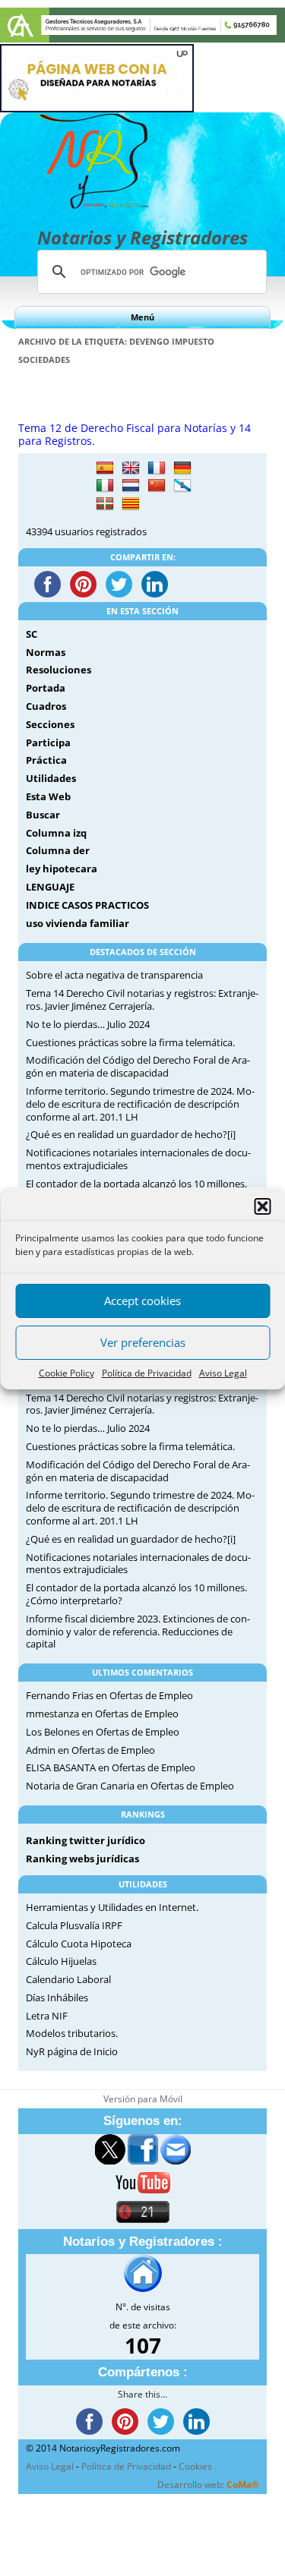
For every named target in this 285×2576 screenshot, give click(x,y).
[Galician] (182, 486)
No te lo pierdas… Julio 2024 (88, 1024)
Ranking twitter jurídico (85, 1840)
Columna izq (56, 833)
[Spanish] (105, 468)
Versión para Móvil (143, 2099)
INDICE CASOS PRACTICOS (87, 905)
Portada (46, 688)
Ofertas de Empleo (151, 1695)
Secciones (50, 724)
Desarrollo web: (208, 2485)
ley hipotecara (62, 869)
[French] (157, 468)
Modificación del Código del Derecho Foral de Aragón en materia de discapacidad (138, 1066)
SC (32, 634)
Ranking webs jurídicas (82, 1859)
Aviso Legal (223, 1373)
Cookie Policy (66, 1373)
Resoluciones (59, 670)
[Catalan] (131, 504)
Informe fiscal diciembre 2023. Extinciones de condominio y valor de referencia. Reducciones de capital (138, 1632)
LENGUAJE (50, 887)
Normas (46, 652)
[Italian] (105, 486)
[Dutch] (131, 486)
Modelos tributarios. (72, 2033)
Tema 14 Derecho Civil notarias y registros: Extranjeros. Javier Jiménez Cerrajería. (142, 1000)
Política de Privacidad (147, 1373)
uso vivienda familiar (78, 923)
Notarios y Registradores (142, 237)
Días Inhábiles (57, 1997)
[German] (182, 468)
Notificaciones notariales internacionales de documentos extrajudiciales (138, 1159)
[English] (131, 468)
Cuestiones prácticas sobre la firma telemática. (130, 1042)
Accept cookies (142, 1301)
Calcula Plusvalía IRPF (74, 1925)
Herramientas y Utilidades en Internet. (112, 1907)
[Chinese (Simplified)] (157, 486)
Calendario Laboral (68, 1979)
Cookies (195, 2466)
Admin (41, 1750)
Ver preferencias (143, 1342)
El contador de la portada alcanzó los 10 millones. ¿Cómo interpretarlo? (136, 1594)
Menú (142, 317)
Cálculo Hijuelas (61, 1961)
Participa (48, 743)
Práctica (46, 760)
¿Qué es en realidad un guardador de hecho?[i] (131, 1134)
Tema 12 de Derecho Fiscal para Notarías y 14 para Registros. (135, 434)
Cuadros (46, 706)
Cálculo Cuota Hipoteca (79, 1944)
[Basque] (105, 504)
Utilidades (51, 778)
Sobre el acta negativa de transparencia (114, 975)
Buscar (43, 815)
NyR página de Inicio (72, 2051)
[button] (262, 1206)
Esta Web (48, 796)
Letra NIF (47, 2016)
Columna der (58, 850)
